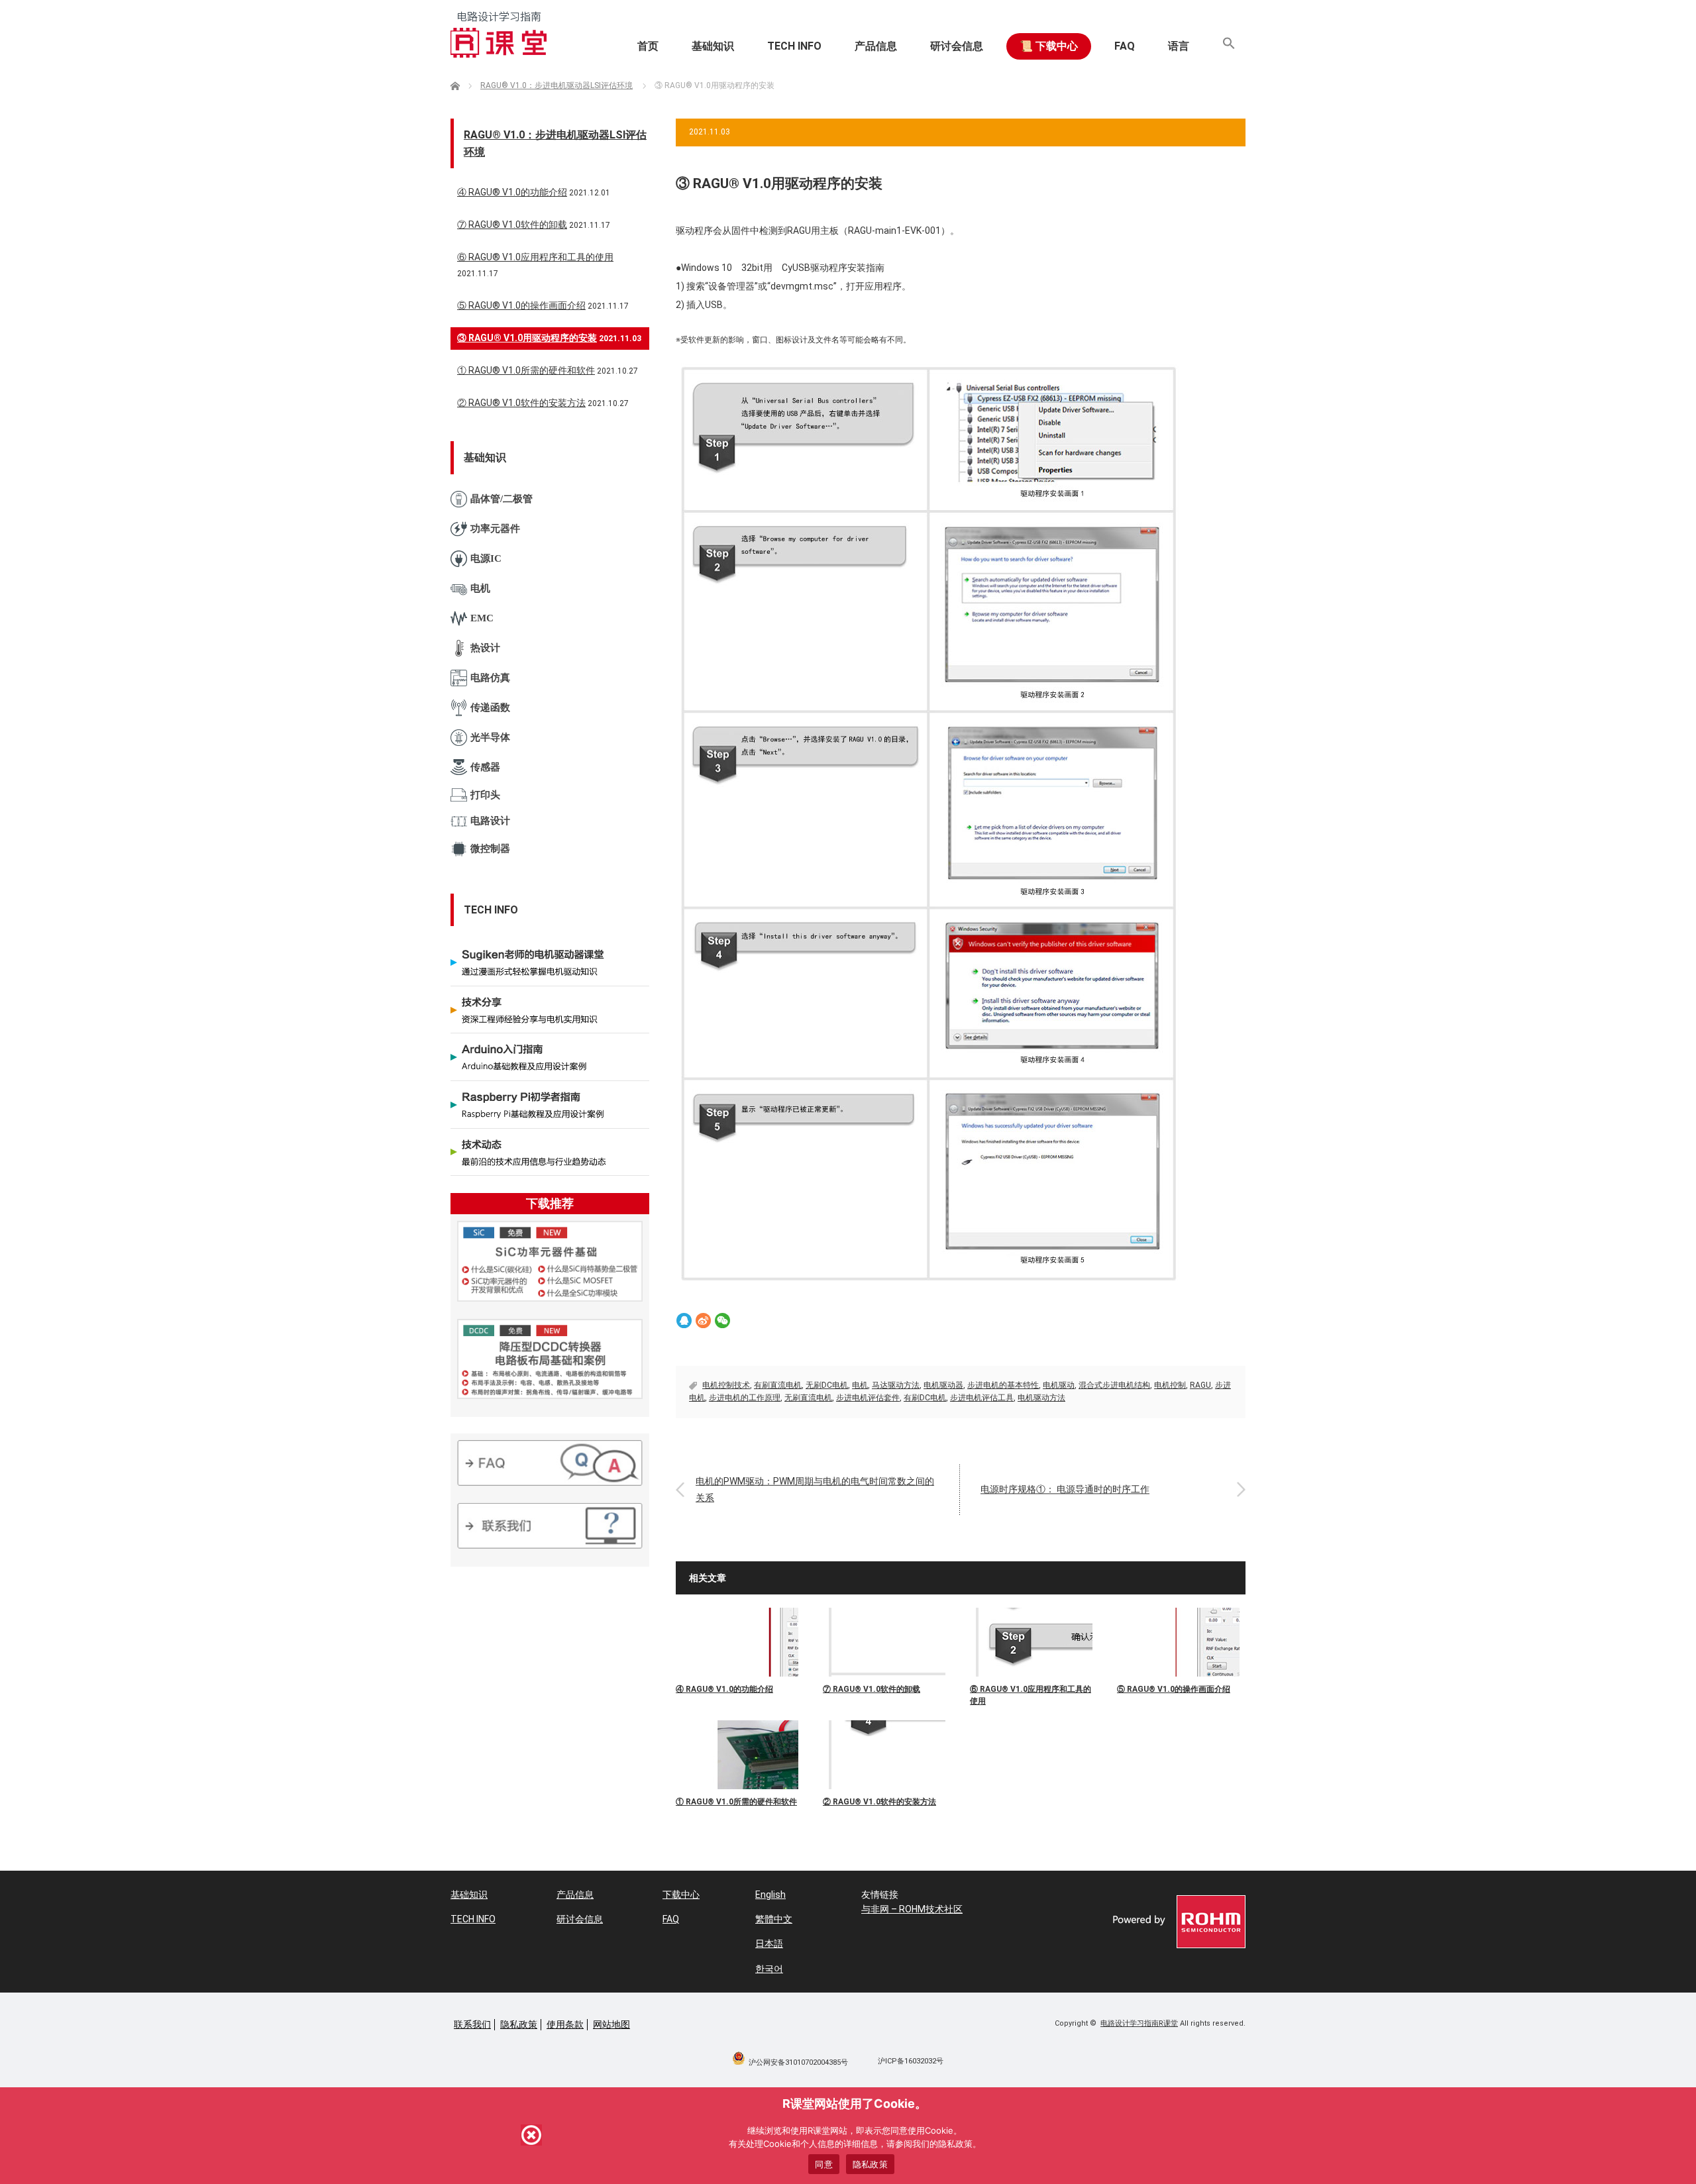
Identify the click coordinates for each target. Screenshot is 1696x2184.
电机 (860, 1385)
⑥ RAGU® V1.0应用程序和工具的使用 (1031, 1695)
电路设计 (490, 821)
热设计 (485, 648)
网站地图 (611, 2024)
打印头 (485, 795)
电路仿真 (490, 678)
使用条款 (565, 2024)
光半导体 (490, 737)
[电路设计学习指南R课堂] (499, 34)
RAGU (1200, 1385)
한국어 (769, 1969)
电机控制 (1170, 1385)
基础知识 (713, 46)
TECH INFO (794, 46)
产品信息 (876, 46)
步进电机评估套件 (868, 1398)
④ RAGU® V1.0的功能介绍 (724, 1689)
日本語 (769, 1944)
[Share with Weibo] (703, 1321)
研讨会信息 (957, 46)
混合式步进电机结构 (1114, 1385)
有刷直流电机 (778, 1385)
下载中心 (681, 1895)
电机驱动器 (943, 1385)
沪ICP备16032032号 (911, 2061)
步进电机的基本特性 (1003, 1385)
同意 (824, 2164)
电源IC (486, 558)
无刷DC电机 (827, 1385)
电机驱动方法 (1041, 1398)
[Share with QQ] (684, 1321)
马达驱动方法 (896, 1385)
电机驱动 (1059, 1385)
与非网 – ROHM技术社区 (912, 1909)
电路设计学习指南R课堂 (1139, 2023)
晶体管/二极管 (502, 499)
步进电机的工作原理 (745, 1398)
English (770, 1895)
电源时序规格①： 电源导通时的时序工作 (1065, 1489)
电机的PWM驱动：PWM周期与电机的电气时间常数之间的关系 (815, 1489)
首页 (648, 46)
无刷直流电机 (808, 1398)
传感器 (485, 767)
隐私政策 (519, 2024)
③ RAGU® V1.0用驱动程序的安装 (527, 338)
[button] (1229, 46)
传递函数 (490, 707)
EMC (482, 618)
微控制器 (490, 849)
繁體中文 (774, 1919)
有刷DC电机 (925, 1398)
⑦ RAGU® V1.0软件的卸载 (872, 1689)
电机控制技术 (726, 1385)
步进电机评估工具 (982, 1398)
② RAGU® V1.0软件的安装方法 (879, 1802)
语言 (1179, 46)
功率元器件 (495, 529)
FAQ (1125, 46)
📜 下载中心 (1049, 46)
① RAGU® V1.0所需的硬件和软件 (736, 1802)
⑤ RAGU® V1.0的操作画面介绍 (1174, 1689)
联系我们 (472, 2024)
